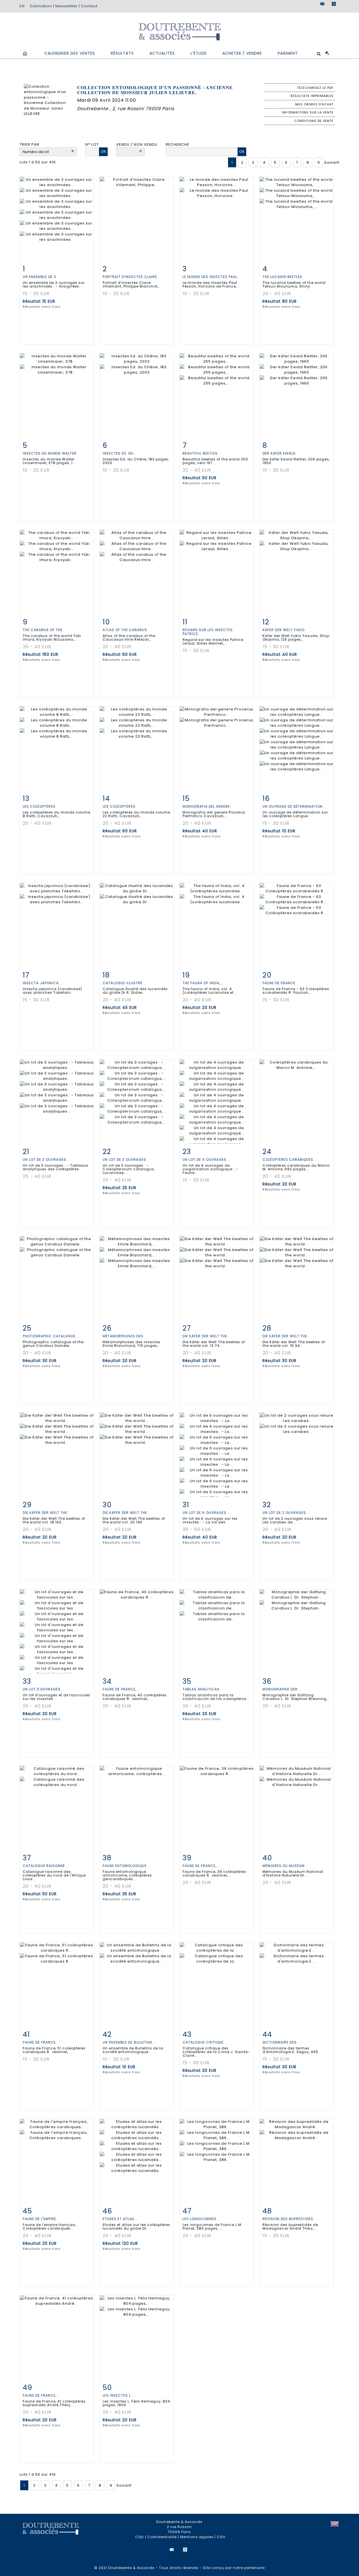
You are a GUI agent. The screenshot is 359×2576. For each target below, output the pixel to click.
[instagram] (334, 4)
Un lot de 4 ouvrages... (206, 1160)
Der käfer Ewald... (281, 453)
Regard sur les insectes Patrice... (208, 632)
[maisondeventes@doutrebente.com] (323, 4)
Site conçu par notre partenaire (234, 2568)
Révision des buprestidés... (290, 2219)
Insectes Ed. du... (120, 453)
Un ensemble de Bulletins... (129, 2042)
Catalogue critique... (205, 2042)
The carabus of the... (44, 630)
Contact (89, 6)
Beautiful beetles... (202, 453)
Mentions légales (197, 2537)
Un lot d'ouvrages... (43, 1689)
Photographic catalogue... (51, 1336)
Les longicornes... (201, 2219)
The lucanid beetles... (284, 277)
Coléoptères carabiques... (290, 1160)
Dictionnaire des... (281, 2042)
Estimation (41, 6)
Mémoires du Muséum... (285, 1866)
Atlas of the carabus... (127, 630)
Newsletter (66, 6)
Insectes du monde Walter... (51, 453)
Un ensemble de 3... (41, 277)
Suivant (332, 162)
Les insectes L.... (119, 2395)
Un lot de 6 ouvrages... (206, 1513)
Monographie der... (282, 1689)
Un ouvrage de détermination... (294, 806)
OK (103, 151)
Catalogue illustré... (124, 983)
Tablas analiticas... (203, 1689)
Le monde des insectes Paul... (212, 277)
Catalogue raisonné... (45, 1866)
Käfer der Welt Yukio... (285, 630)
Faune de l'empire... (41, 2219)
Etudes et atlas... (120, 2219)
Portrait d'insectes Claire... (132, 277)
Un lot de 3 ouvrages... (46, 1160)
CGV (221, 2537)
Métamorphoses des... (125, 1336)
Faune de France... (281, 983)
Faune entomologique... (126, 1866)
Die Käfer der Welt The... (207, 1336)
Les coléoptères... (41, 806)
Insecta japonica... (42, 983)
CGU (140, 2537)
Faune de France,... (121, 1689)
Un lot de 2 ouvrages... (286, 1513)
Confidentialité (162, 2537)
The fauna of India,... (203, 983)
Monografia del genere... (208, 806)
